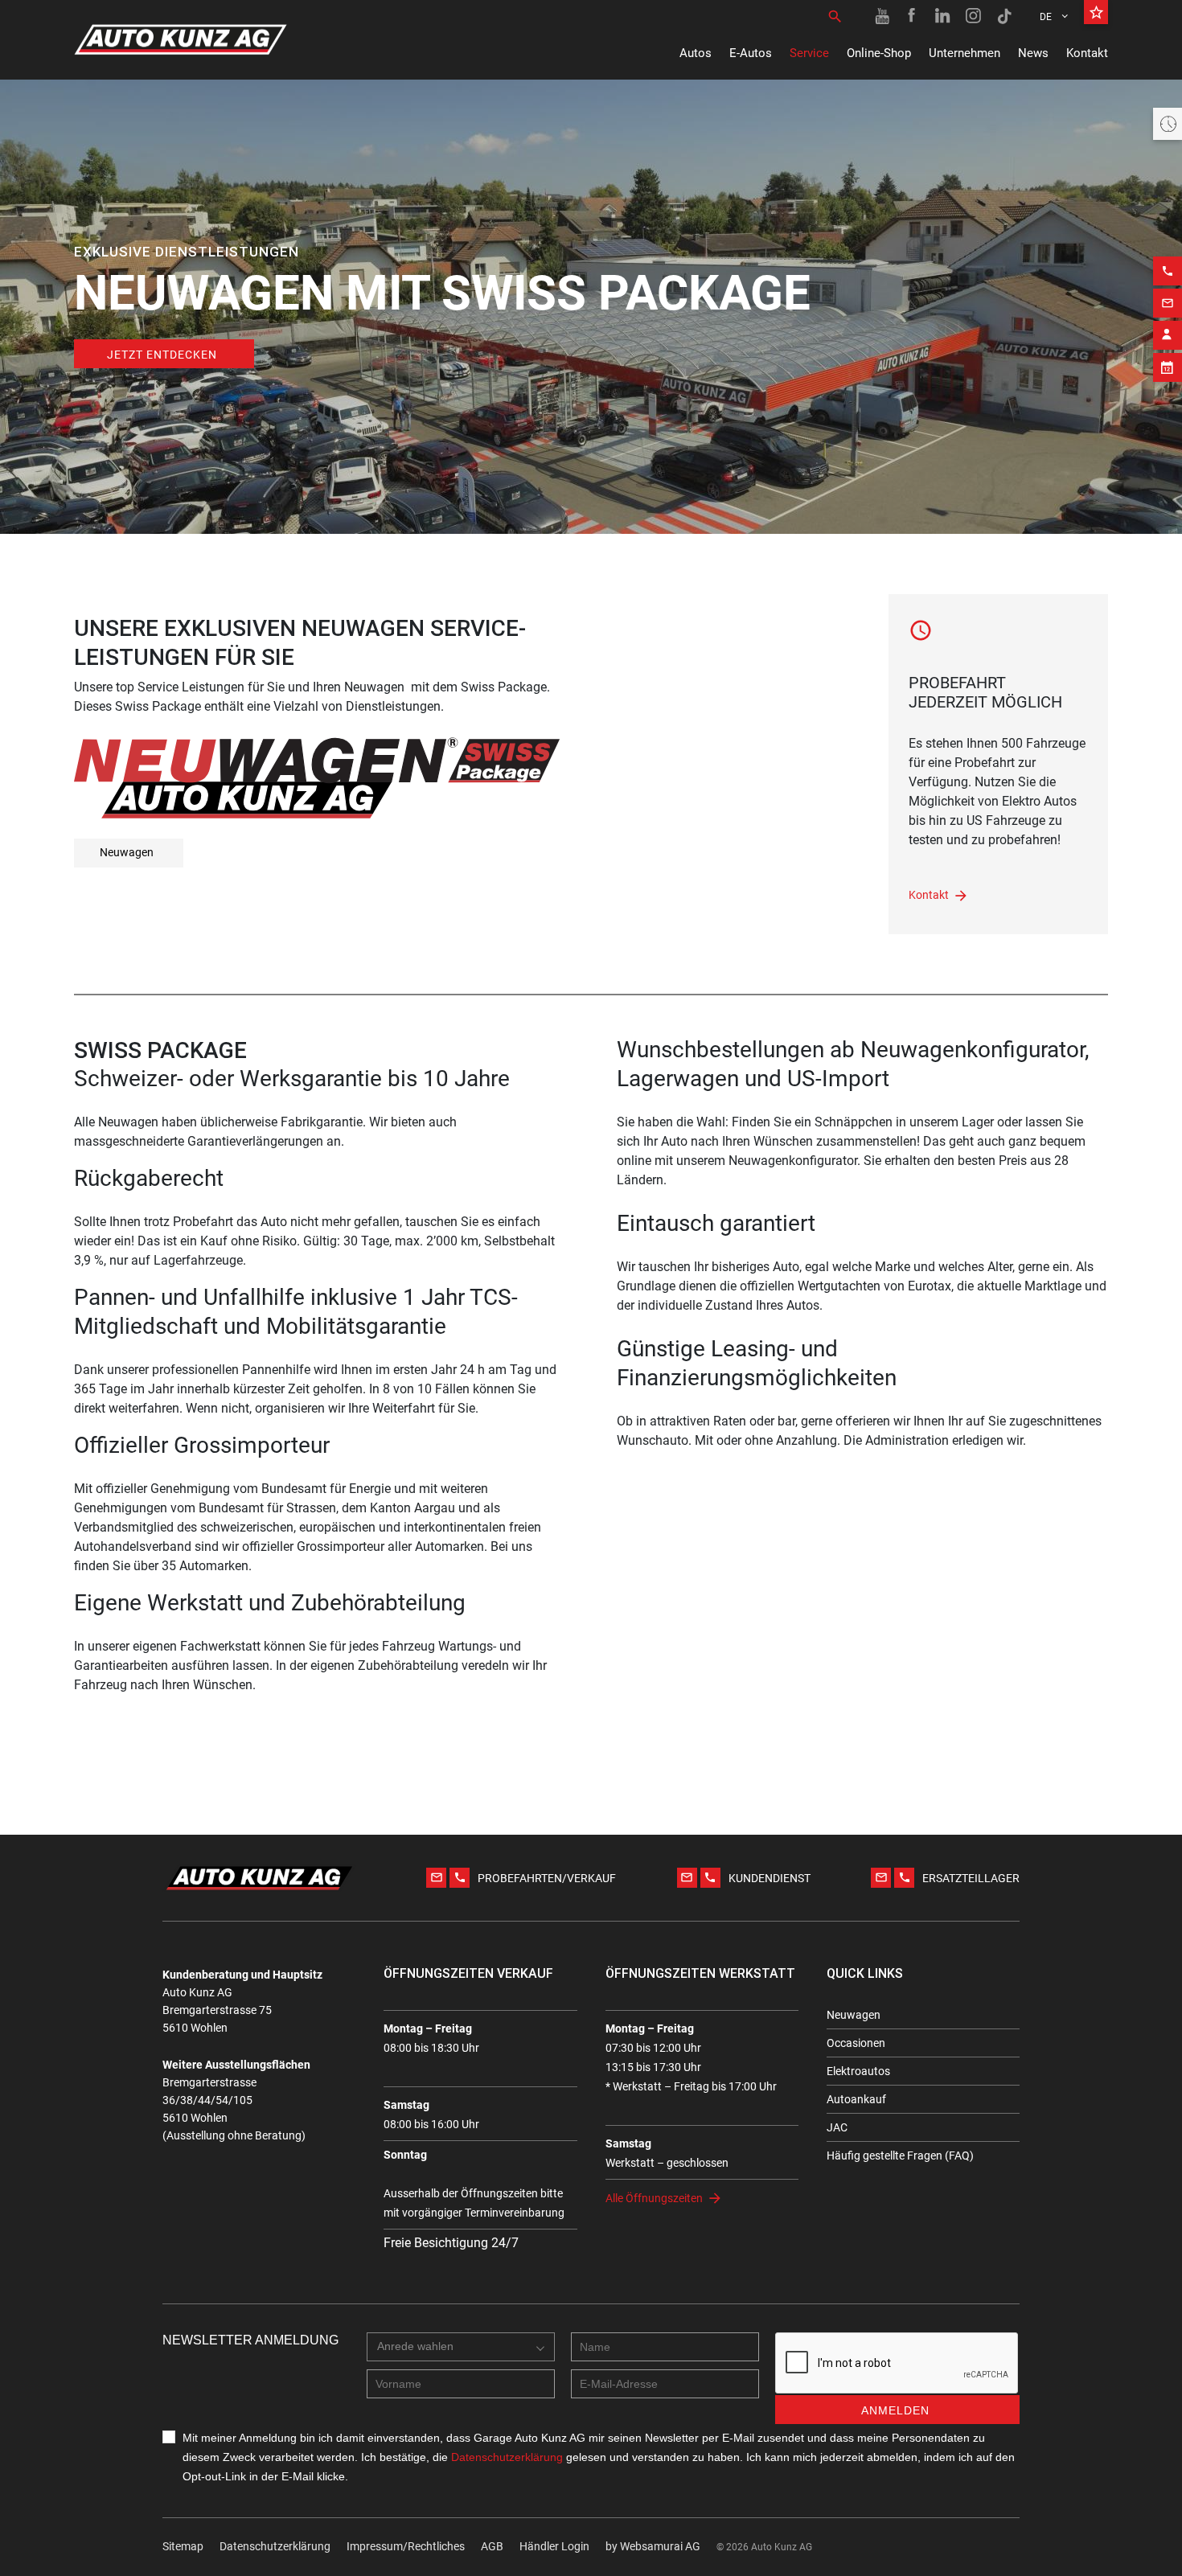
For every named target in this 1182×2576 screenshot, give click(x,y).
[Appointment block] (1168, 367)
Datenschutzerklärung (275, 2546)
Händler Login (554, 2546)
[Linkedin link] (943, 16)
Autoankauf (856, 2099)
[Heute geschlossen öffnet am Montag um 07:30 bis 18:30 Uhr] (1168, 124)
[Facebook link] (913, 16)
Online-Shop (879, 53)
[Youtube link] (882, 16)
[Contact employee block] (1168, 335)
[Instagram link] (974, 16)
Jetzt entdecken (162, 355)
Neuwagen (127, 852)
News (1033, 53)
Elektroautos (858, 2071)
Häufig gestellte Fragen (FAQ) (900, 2156)
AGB (492, 2546)
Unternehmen (964, 53)
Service (809, 53)
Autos (696, 53)
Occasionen (856, 2043)
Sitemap (183, 2546)
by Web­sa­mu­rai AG (653, 2546)
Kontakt (1087, 53)
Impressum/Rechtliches (406, 2546)
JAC (837, 2127)
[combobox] (461, 2347)
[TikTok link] (1004, 16)
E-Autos (751, 53)
